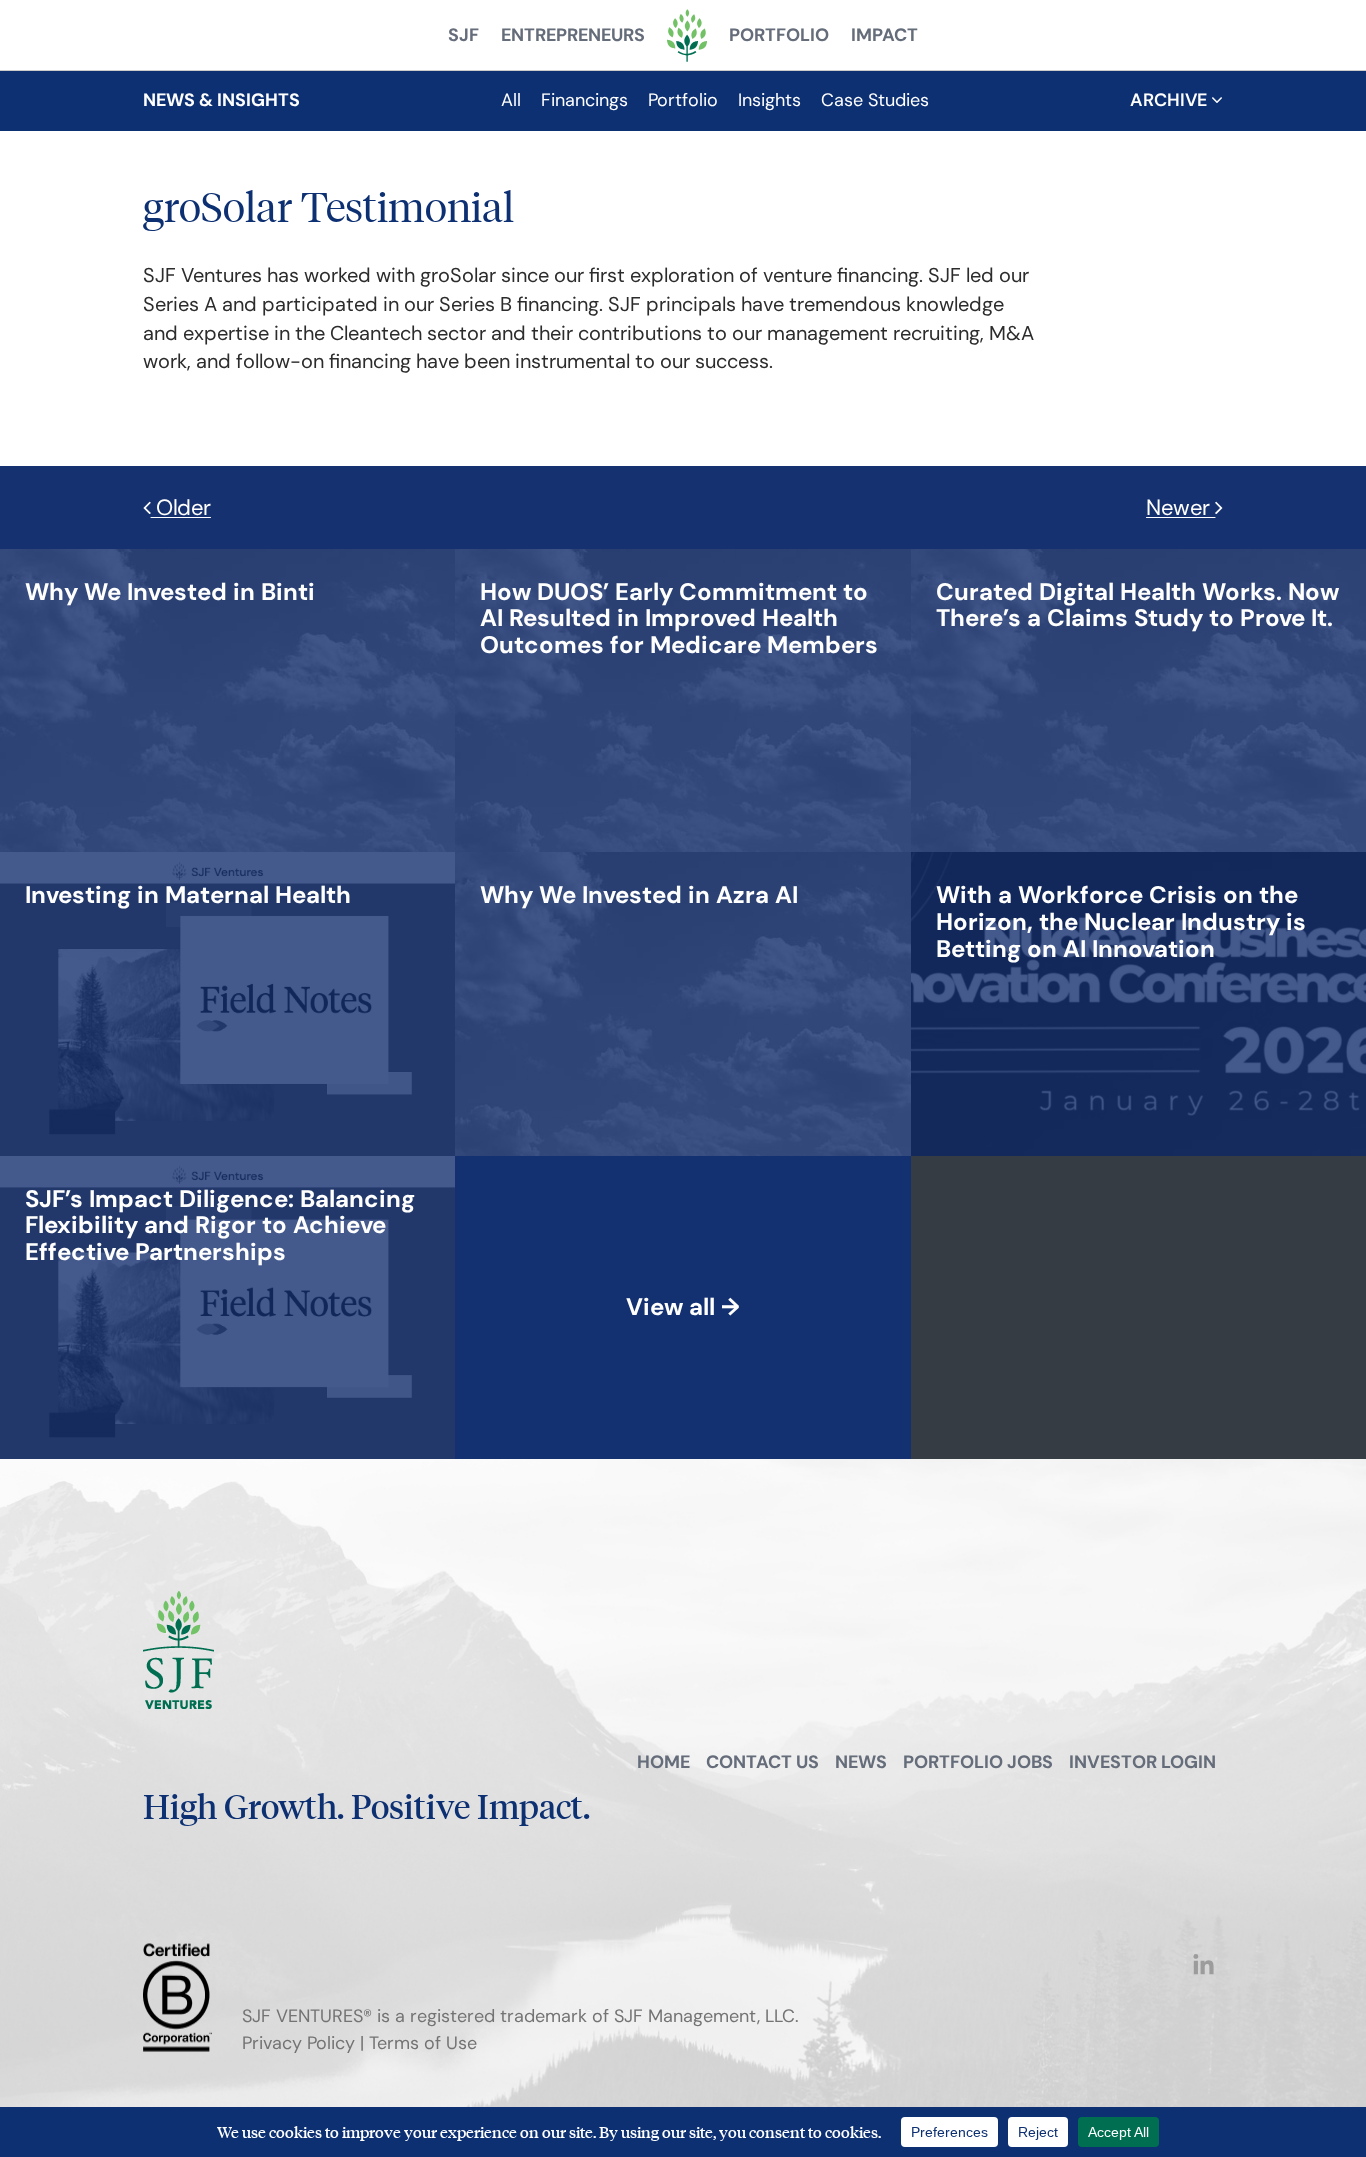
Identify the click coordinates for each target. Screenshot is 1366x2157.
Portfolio (779, 35)
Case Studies (875, 100)
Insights (769, 100)
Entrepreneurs (573, 35)
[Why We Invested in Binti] (170, 556)
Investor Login (1142, 1762)
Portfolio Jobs (978, 1762)
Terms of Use (423, 2043)
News (861, 1762)
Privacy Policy (298, 2043)
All (511, 100)
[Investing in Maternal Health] (188, 859)
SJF (463, 35)
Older (181, 507)
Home (663, 1762)
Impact (884, 35)
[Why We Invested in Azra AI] (639, 859)
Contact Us (762, 1762)
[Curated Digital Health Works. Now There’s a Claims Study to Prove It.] (1138, 556)
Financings (584, 100)
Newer (1180, 507)
